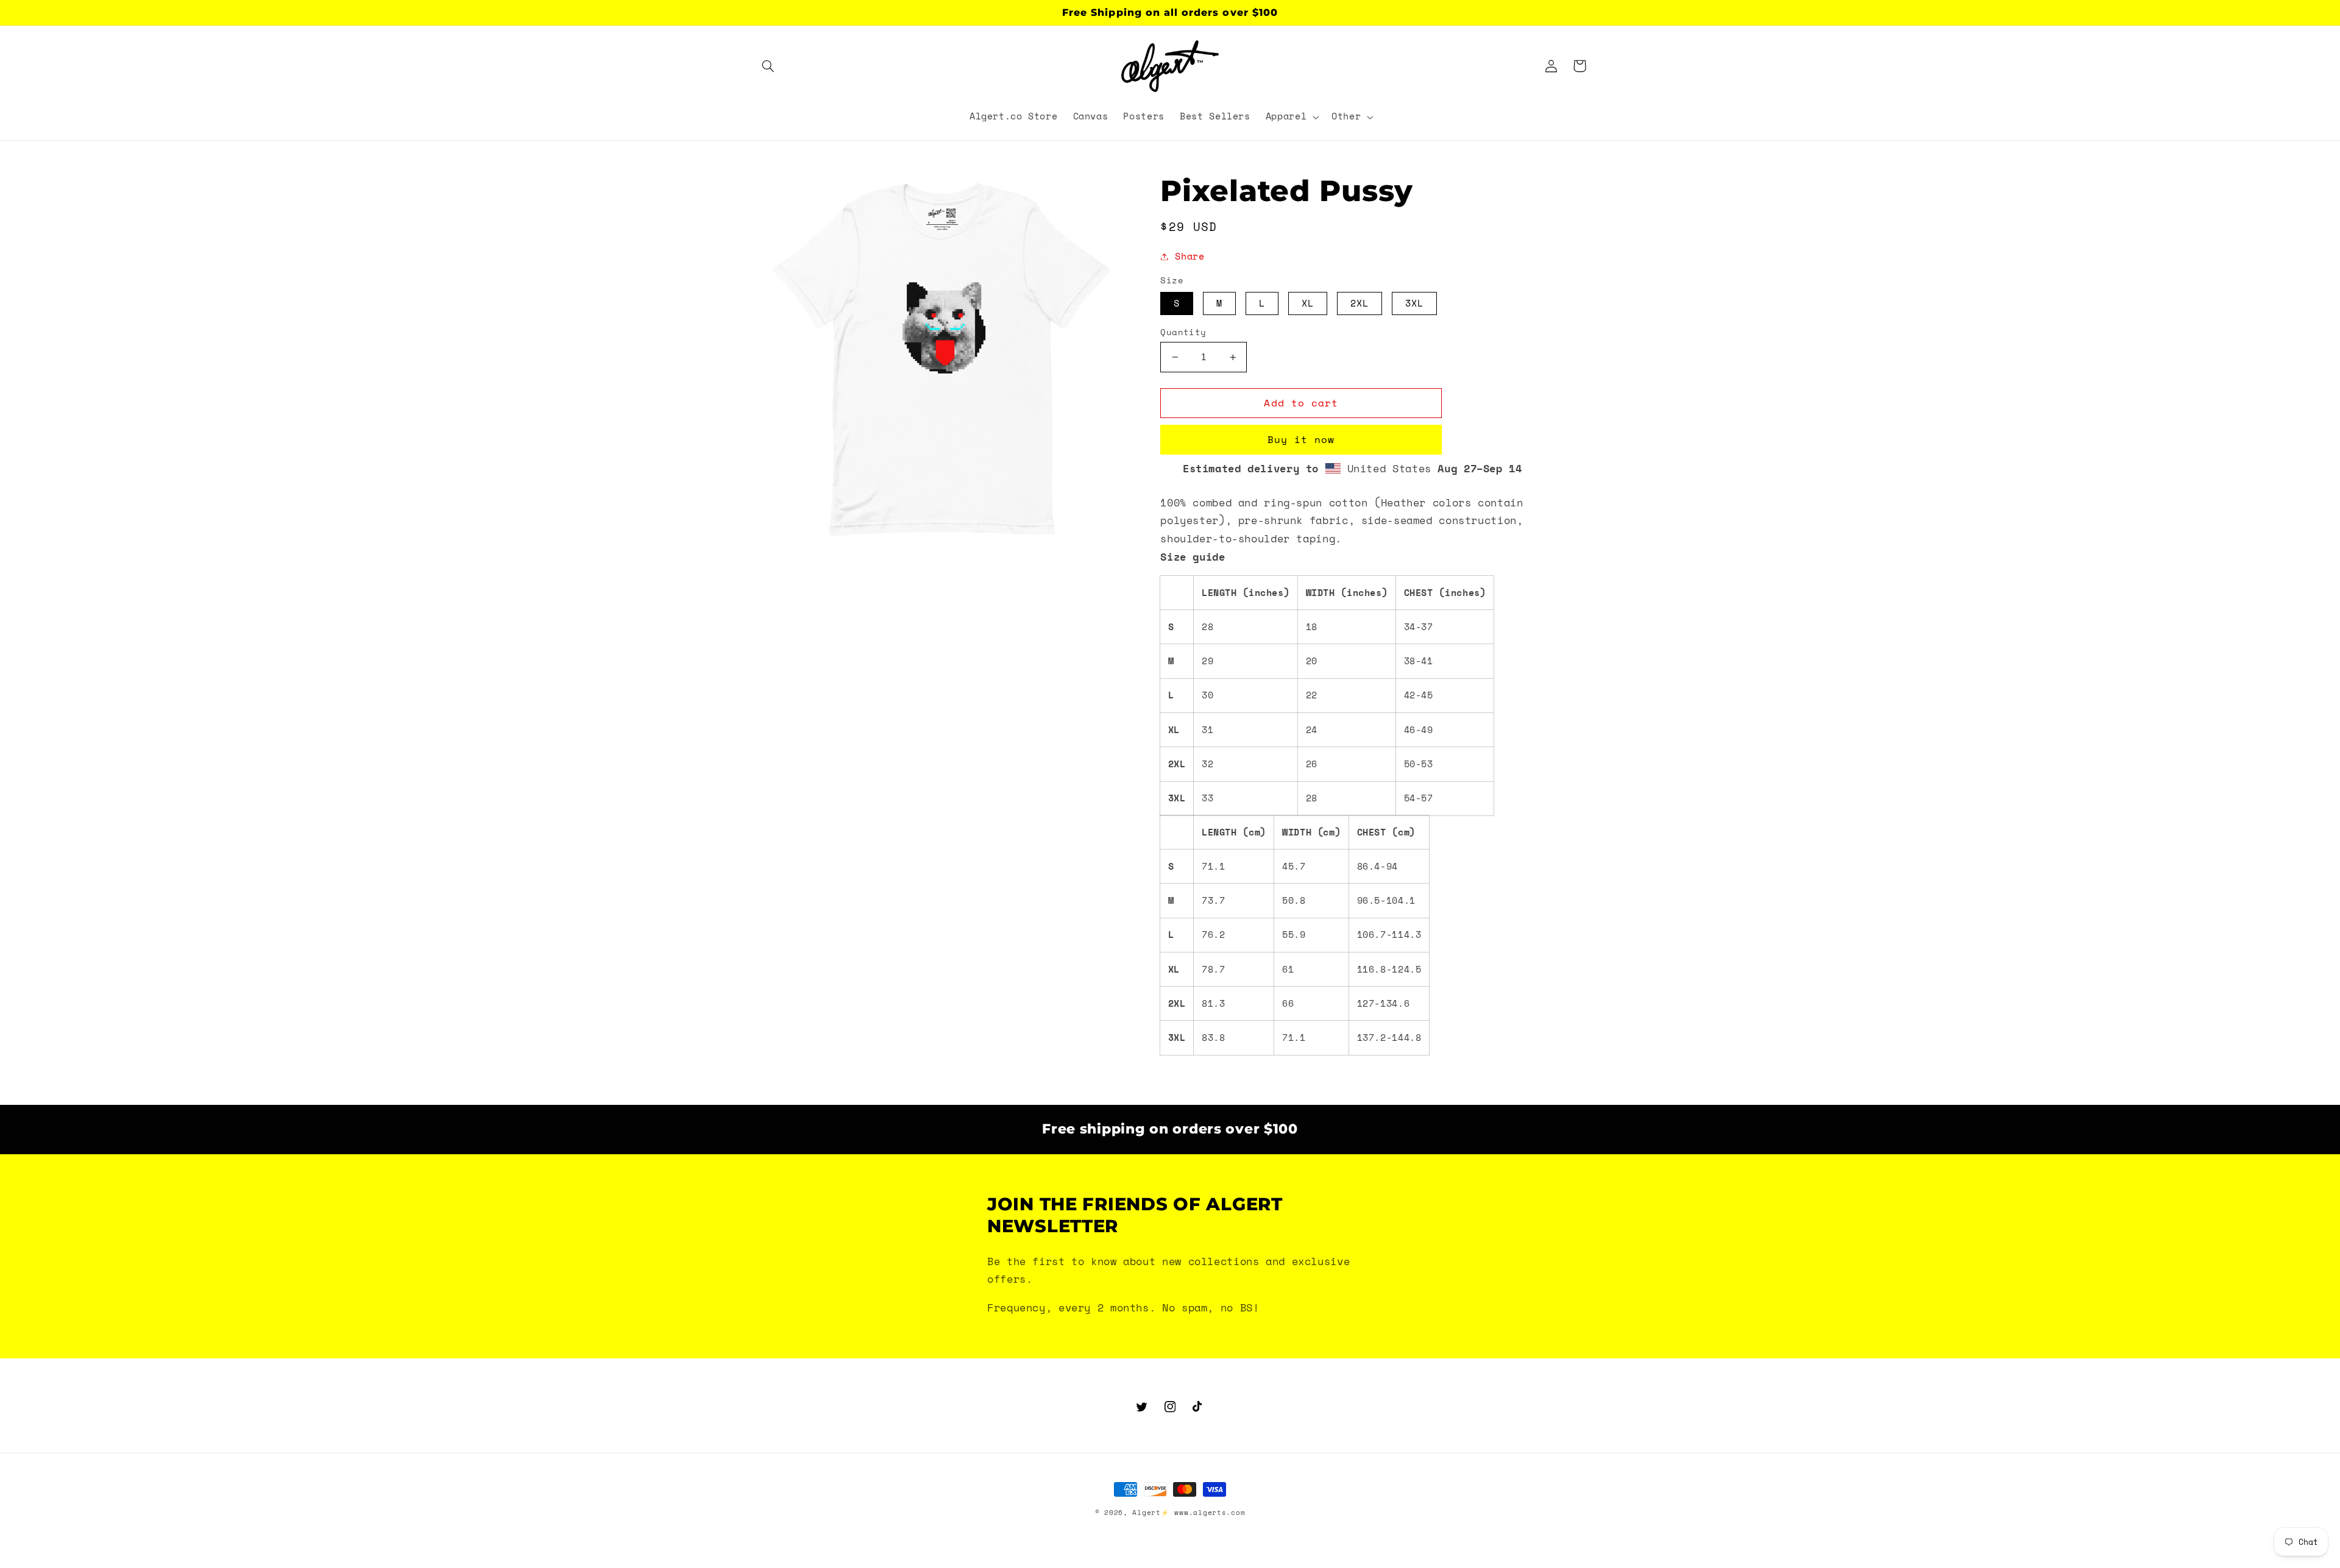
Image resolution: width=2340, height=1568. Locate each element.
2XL (1360, 303)
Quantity (1183, 332)
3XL (1414, 303)
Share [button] (1189, 256)
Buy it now (1301, 439)
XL (1308, 303)
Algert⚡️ (1150, 1513)
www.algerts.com (1210, 1513)
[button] (768, 66)
